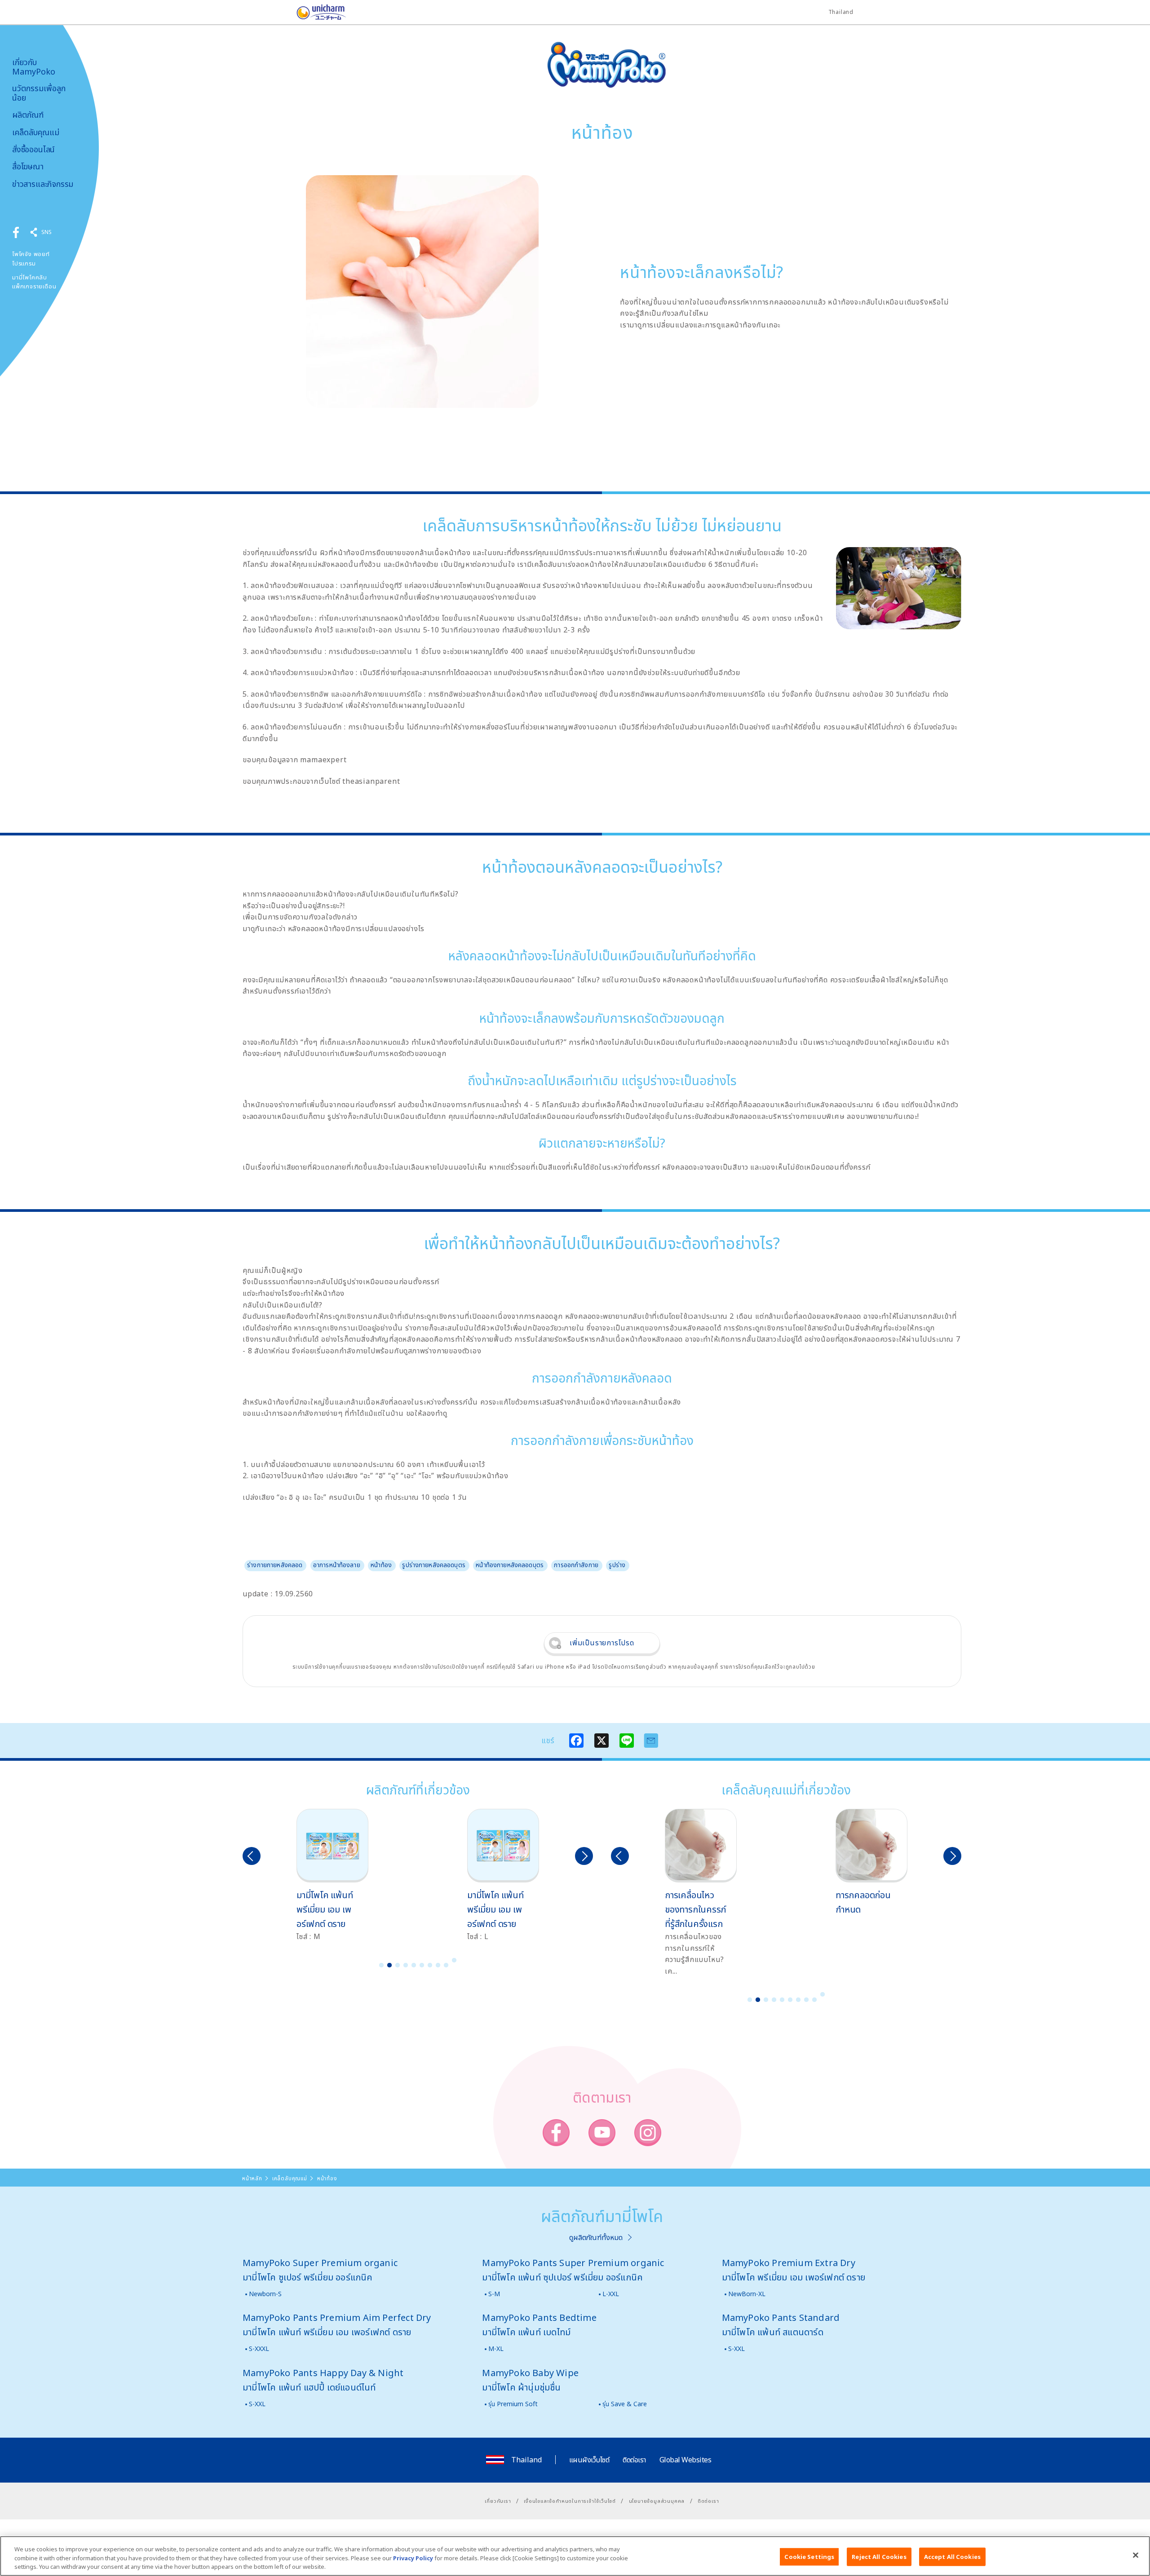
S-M (494, 2294)
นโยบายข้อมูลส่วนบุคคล (657, 2501)
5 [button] (414, 1965)
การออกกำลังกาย (576, 1565)
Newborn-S (265, 2294)
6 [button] (422, 1965)
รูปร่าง (617, 1565)
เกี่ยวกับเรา (498, 2501)
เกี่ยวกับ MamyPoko (34, 67)
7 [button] (430, 1965)
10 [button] (454, 1960)
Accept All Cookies (952, 2556)
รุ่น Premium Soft (513, 2404)
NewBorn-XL (747, 2294)
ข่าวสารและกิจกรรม (43, 184)
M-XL (496, 2348)
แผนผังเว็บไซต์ (589, 2460)
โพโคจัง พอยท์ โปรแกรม (31, 258)
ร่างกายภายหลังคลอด (275, 1565)
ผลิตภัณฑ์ (28, 115)
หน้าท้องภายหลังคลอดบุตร (510, 1565)
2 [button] (389, 1965)
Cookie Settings (809, 2556)
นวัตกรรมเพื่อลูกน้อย (39, 93)
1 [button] (381, 1965)
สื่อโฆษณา (28, 166)
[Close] (1136, 2555)
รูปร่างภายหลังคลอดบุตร (434, 1565)
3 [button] (398, 1965)
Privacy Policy (413, 2558)
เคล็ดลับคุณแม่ (36, 132)
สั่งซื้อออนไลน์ (33, 149)
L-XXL (611, 2294)
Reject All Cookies (879, 2556)
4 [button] (406, 1965)
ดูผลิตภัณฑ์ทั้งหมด (596, 2237)
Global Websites (686, 2460)
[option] (332, 1876)
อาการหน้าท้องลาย (337, 1565)
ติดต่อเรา (634, 2460)
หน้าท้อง (381, 1565)
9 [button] (446, 1965)
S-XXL (736, 2348)
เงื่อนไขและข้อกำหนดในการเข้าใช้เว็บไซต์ (570, 2501)
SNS (46, 232)
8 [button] (438, 1965)
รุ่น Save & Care (625, 2404)
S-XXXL (259, 2348)
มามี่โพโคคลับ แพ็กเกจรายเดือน (34, 282)
